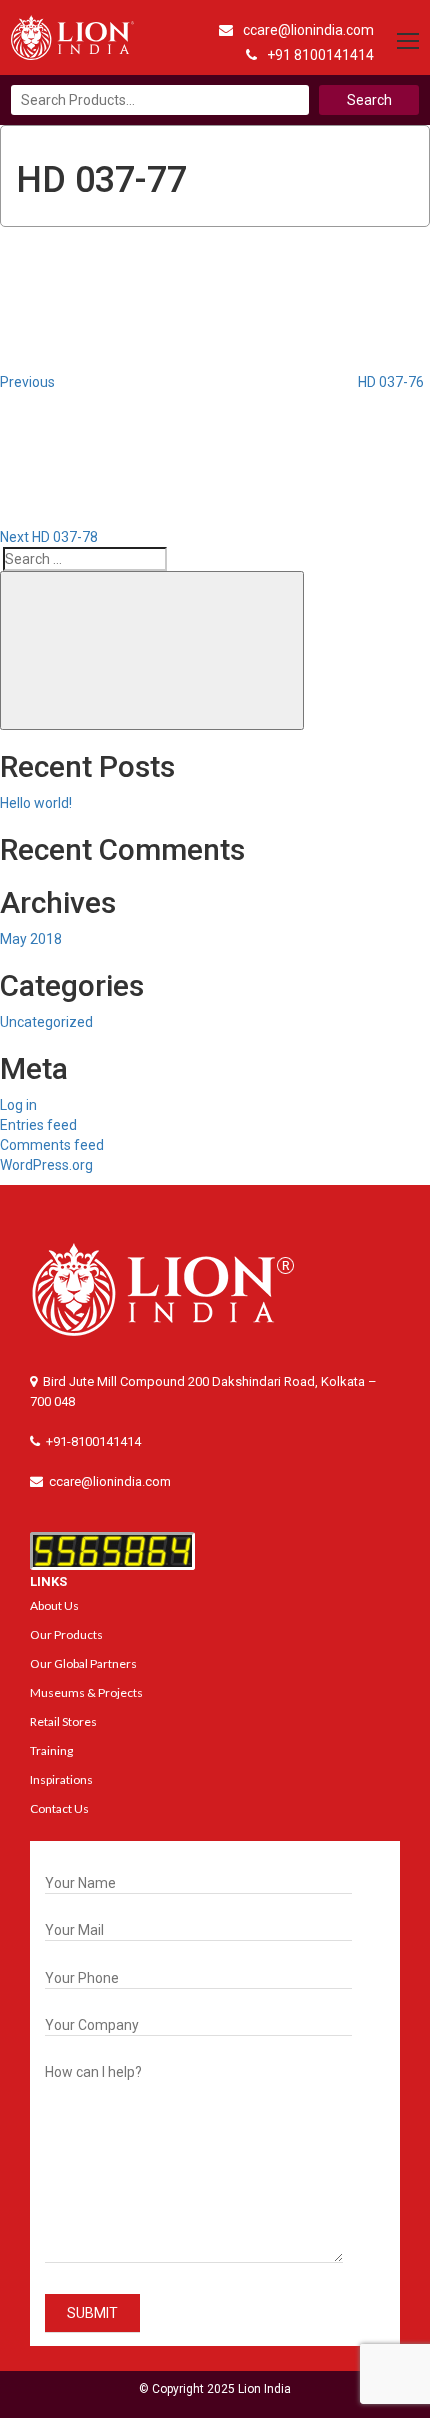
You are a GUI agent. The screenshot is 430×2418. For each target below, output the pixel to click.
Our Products (66, 1634)
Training (51, 1750)
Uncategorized (46, 1022)
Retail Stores (63, 1721)
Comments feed (52, 1145)
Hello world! (36, 803)
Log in (18, 1105)
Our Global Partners (83, 1663)
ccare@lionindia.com (308, 30)
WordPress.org (46, 1165)
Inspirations (61, 1779)
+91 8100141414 (320, 55)
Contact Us (59, 1808)
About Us (54, 1605)
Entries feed (38, 1125)
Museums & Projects (86, 1692)
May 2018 (31, 939)
